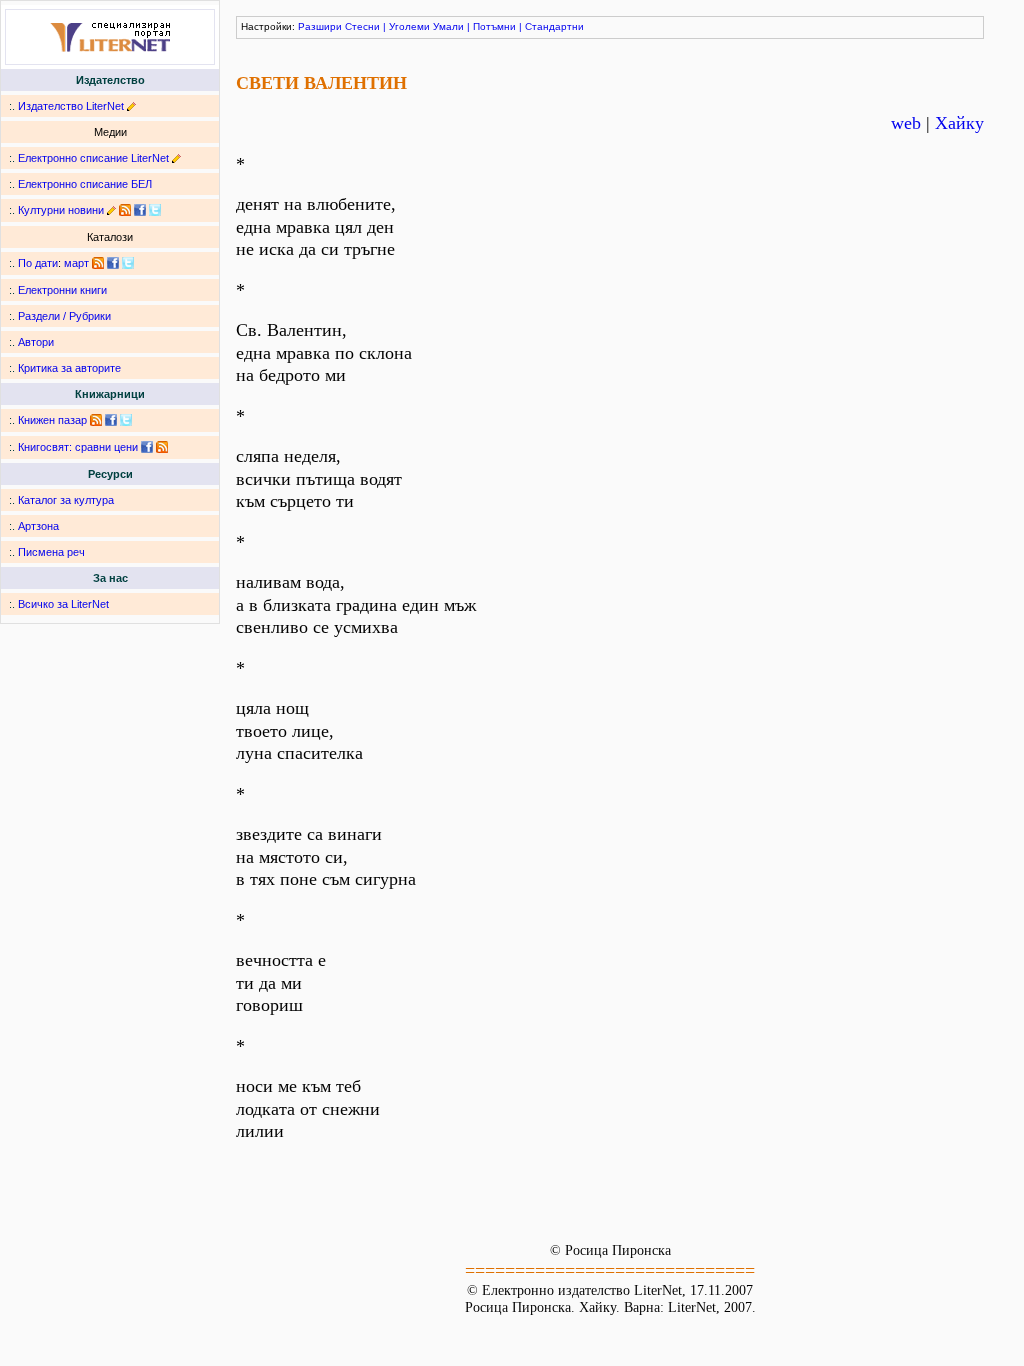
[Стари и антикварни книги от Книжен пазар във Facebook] (111, 420)
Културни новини (61, 210)
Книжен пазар (52, 420)
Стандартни (554, 26)
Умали (448, 26)
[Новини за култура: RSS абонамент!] (125, 210)
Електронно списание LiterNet (93, 158)
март (76, 263)
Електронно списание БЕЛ (85, 184)
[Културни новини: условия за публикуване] (111, 210)
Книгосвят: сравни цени (78, 447)
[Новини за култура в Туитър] (155, 210)
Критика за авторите (69, 368)
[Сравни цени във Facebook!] (147, 447)
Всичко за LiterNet (63, 604)
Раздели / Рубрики (64, 316)
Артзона (38, 526)
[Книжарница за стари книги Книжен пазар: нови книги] (96, 420)
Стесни (362, 26)
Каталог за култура (66, 500)
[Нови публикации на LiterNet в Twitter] (128, 263)
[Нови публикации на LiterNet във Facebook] (113, 263)
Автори (36, 342)
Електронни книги (62, 290)
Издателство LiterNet (71, 106)
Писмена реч (51, 552)
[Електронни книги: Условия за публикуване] (131, 106)
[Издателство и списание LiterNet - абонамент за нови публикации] (98, 263)
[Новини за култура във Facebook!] (140, 210)
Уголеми (409, 26)
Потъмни (494, 26)
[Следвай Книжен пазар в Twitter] (126, 420)
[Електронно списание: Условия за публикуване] (176, 158)
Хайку (959, 123)
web (906, 123)
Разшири (320, 26)
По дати (38, 263)
